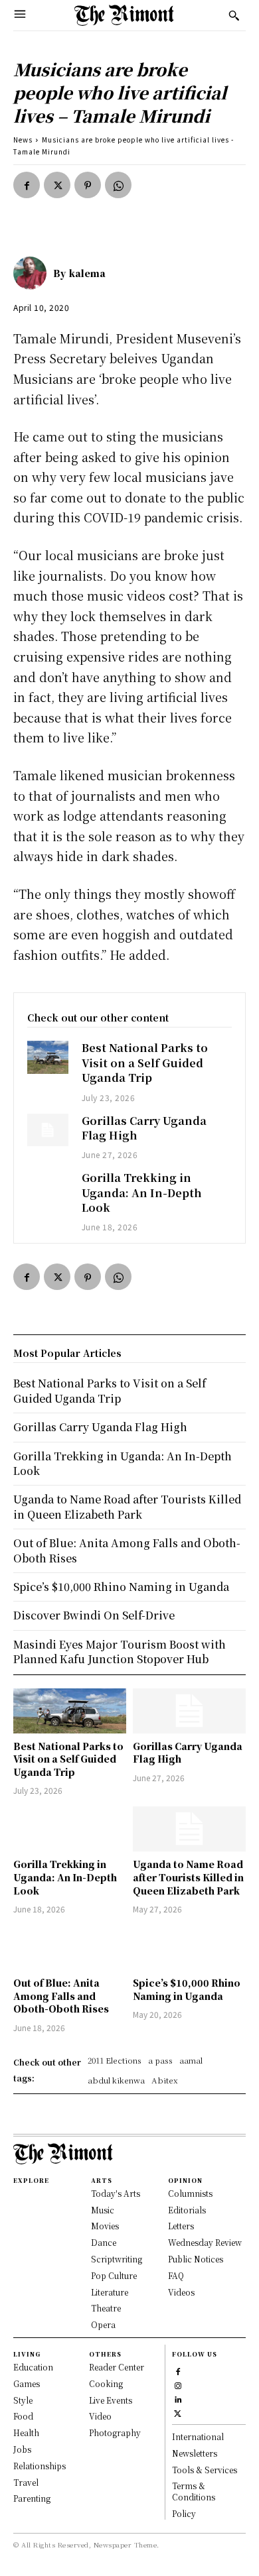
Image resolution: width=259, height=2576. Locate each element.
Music (103, 2210)
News (23, 140)
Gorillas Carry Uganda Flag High (144, 1128)
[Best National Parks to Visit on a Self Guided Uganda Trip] (48, 1057)
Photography (115, 2432)
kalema (87, 273)
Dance (104, 2242)
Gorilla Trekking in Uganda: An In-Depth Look (142, 1193)
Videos (181, 2292)
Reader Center (117, 2367)
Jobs (22, 2449)
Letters (181, 2226)
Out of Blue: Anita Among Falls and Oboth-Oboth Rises (61, 1996)
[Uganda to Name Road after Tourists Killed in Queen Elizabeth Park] (189, 1829)
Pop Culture (114, 2275)
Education (33, 2367)
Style (23, 2400)
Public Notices (196, 2259)
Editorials (187, 2210)
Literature (110, 2292)
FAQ (176, 2275)
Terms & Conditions (194, 2491)
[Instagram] (178, 2384)
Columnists (190, 2193)
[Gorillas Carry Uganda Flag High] (48, 1130)
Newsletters (195, 2453)
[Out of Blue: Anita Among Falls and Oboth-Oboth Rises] (70, 1948)
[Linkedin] (178, 2398)
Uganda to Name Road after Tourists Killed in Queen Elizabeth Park (188, 1877)
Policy (184, 2513)
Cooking (106, 2383)
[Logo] (124, 15)
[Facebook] (27, 185)
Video (100, 2416)
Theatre (106, 2308)
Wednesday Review (205, 2242)
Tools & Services (205, 2470)
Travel (26, 2482)
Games (27, 2383)
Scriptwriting (117, 2259)
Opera (103, 2324)
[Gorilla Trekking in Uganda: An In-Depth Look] (48, 1187)
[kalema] (33, 273)
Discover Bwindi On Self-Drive (94, 1615)
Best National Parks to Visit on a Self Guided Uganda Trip (145, 1063)
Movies (105, 2226)
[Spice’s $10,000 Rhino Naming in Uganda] (189, 1948)
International (198, 2436)
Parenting (32, 2498)
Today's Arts (116, 2193)
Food (23, 2416)
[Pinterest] (88, 185)
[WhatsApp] (118, 185)
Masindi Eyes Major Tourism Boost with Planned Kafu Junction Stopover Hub (120, 1652)
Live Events (111, 2400)
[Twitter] (57, 185)
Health (26, 2432)
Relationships (40, 2466)
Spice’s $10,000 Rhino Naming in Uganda (187, 1989)
